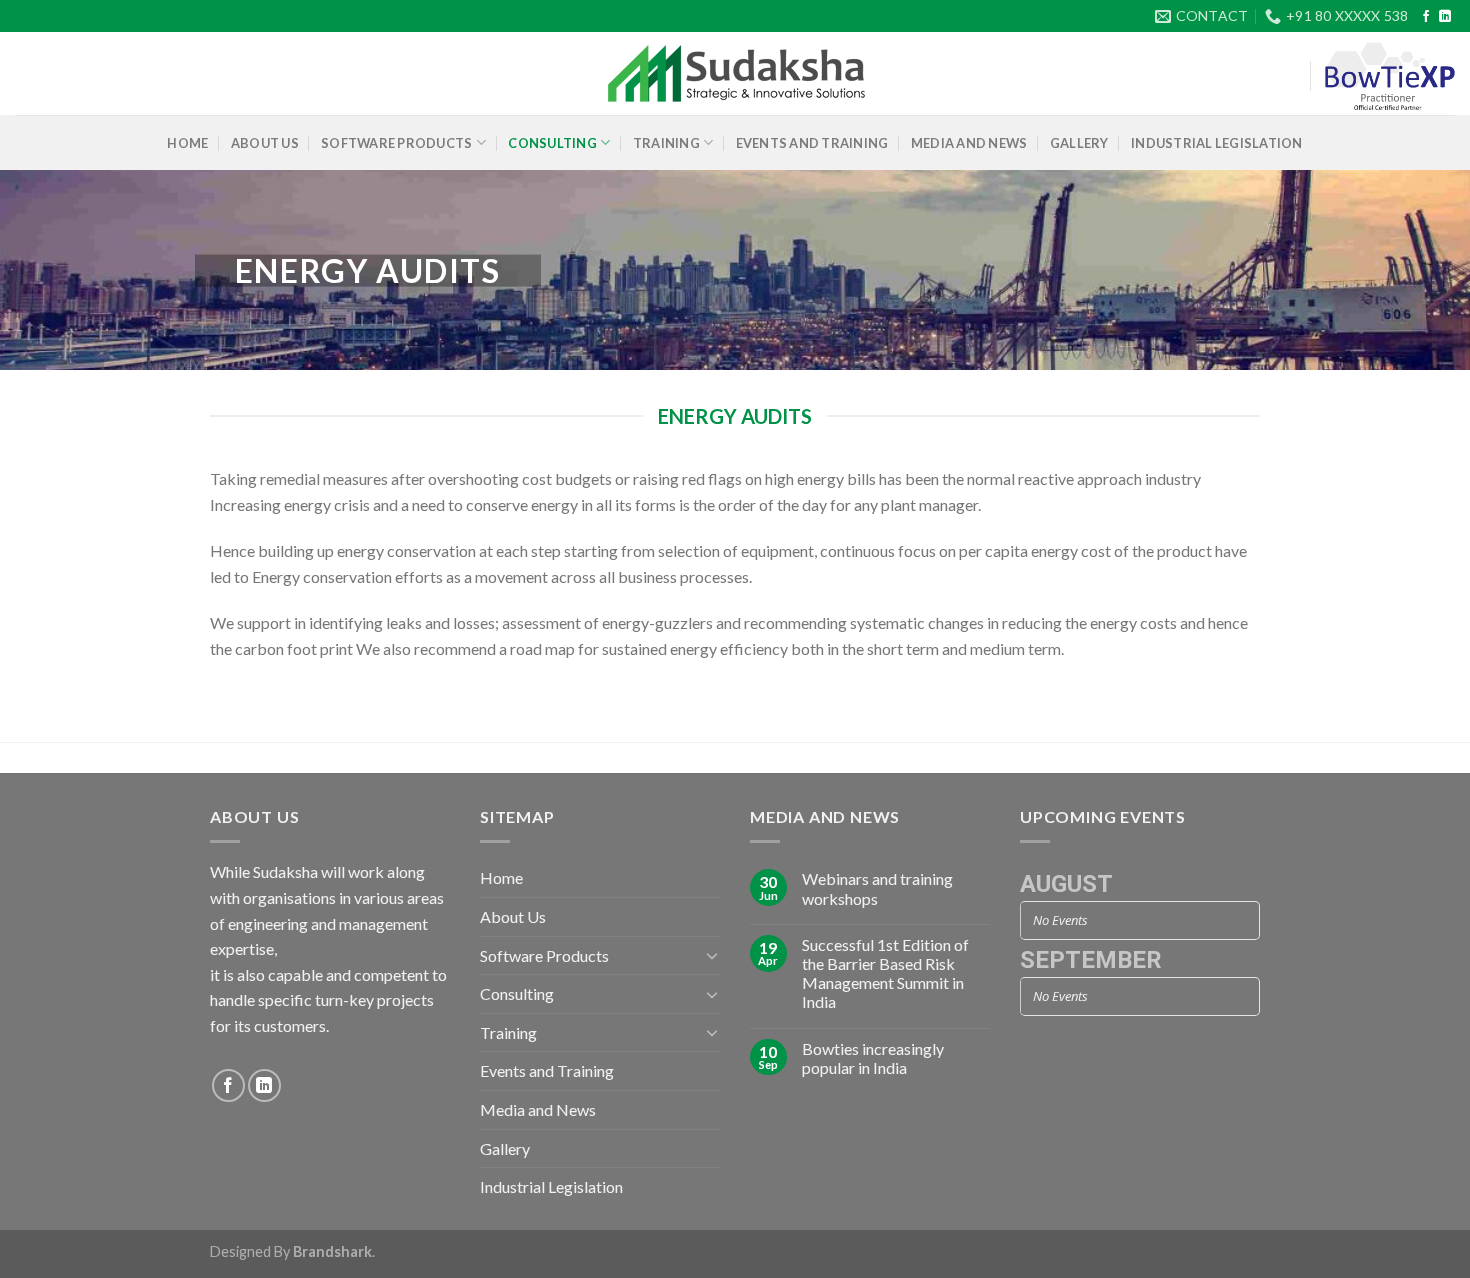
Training (666, 143)
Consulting (552, 143)
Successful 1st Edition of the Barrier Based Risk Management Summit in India (885, 973)
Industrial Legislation (1217, 143)
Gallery (1079, 143)
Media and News (969, 143)
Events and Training (812, 143)
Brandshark (332, 1251)
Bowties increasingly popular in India (873, 1058)
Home (187, 143)
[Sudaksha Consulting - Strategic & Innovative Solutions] (735, 74)
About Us (265, 143)
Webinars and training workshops (877, 888)
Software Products (396, 143)
